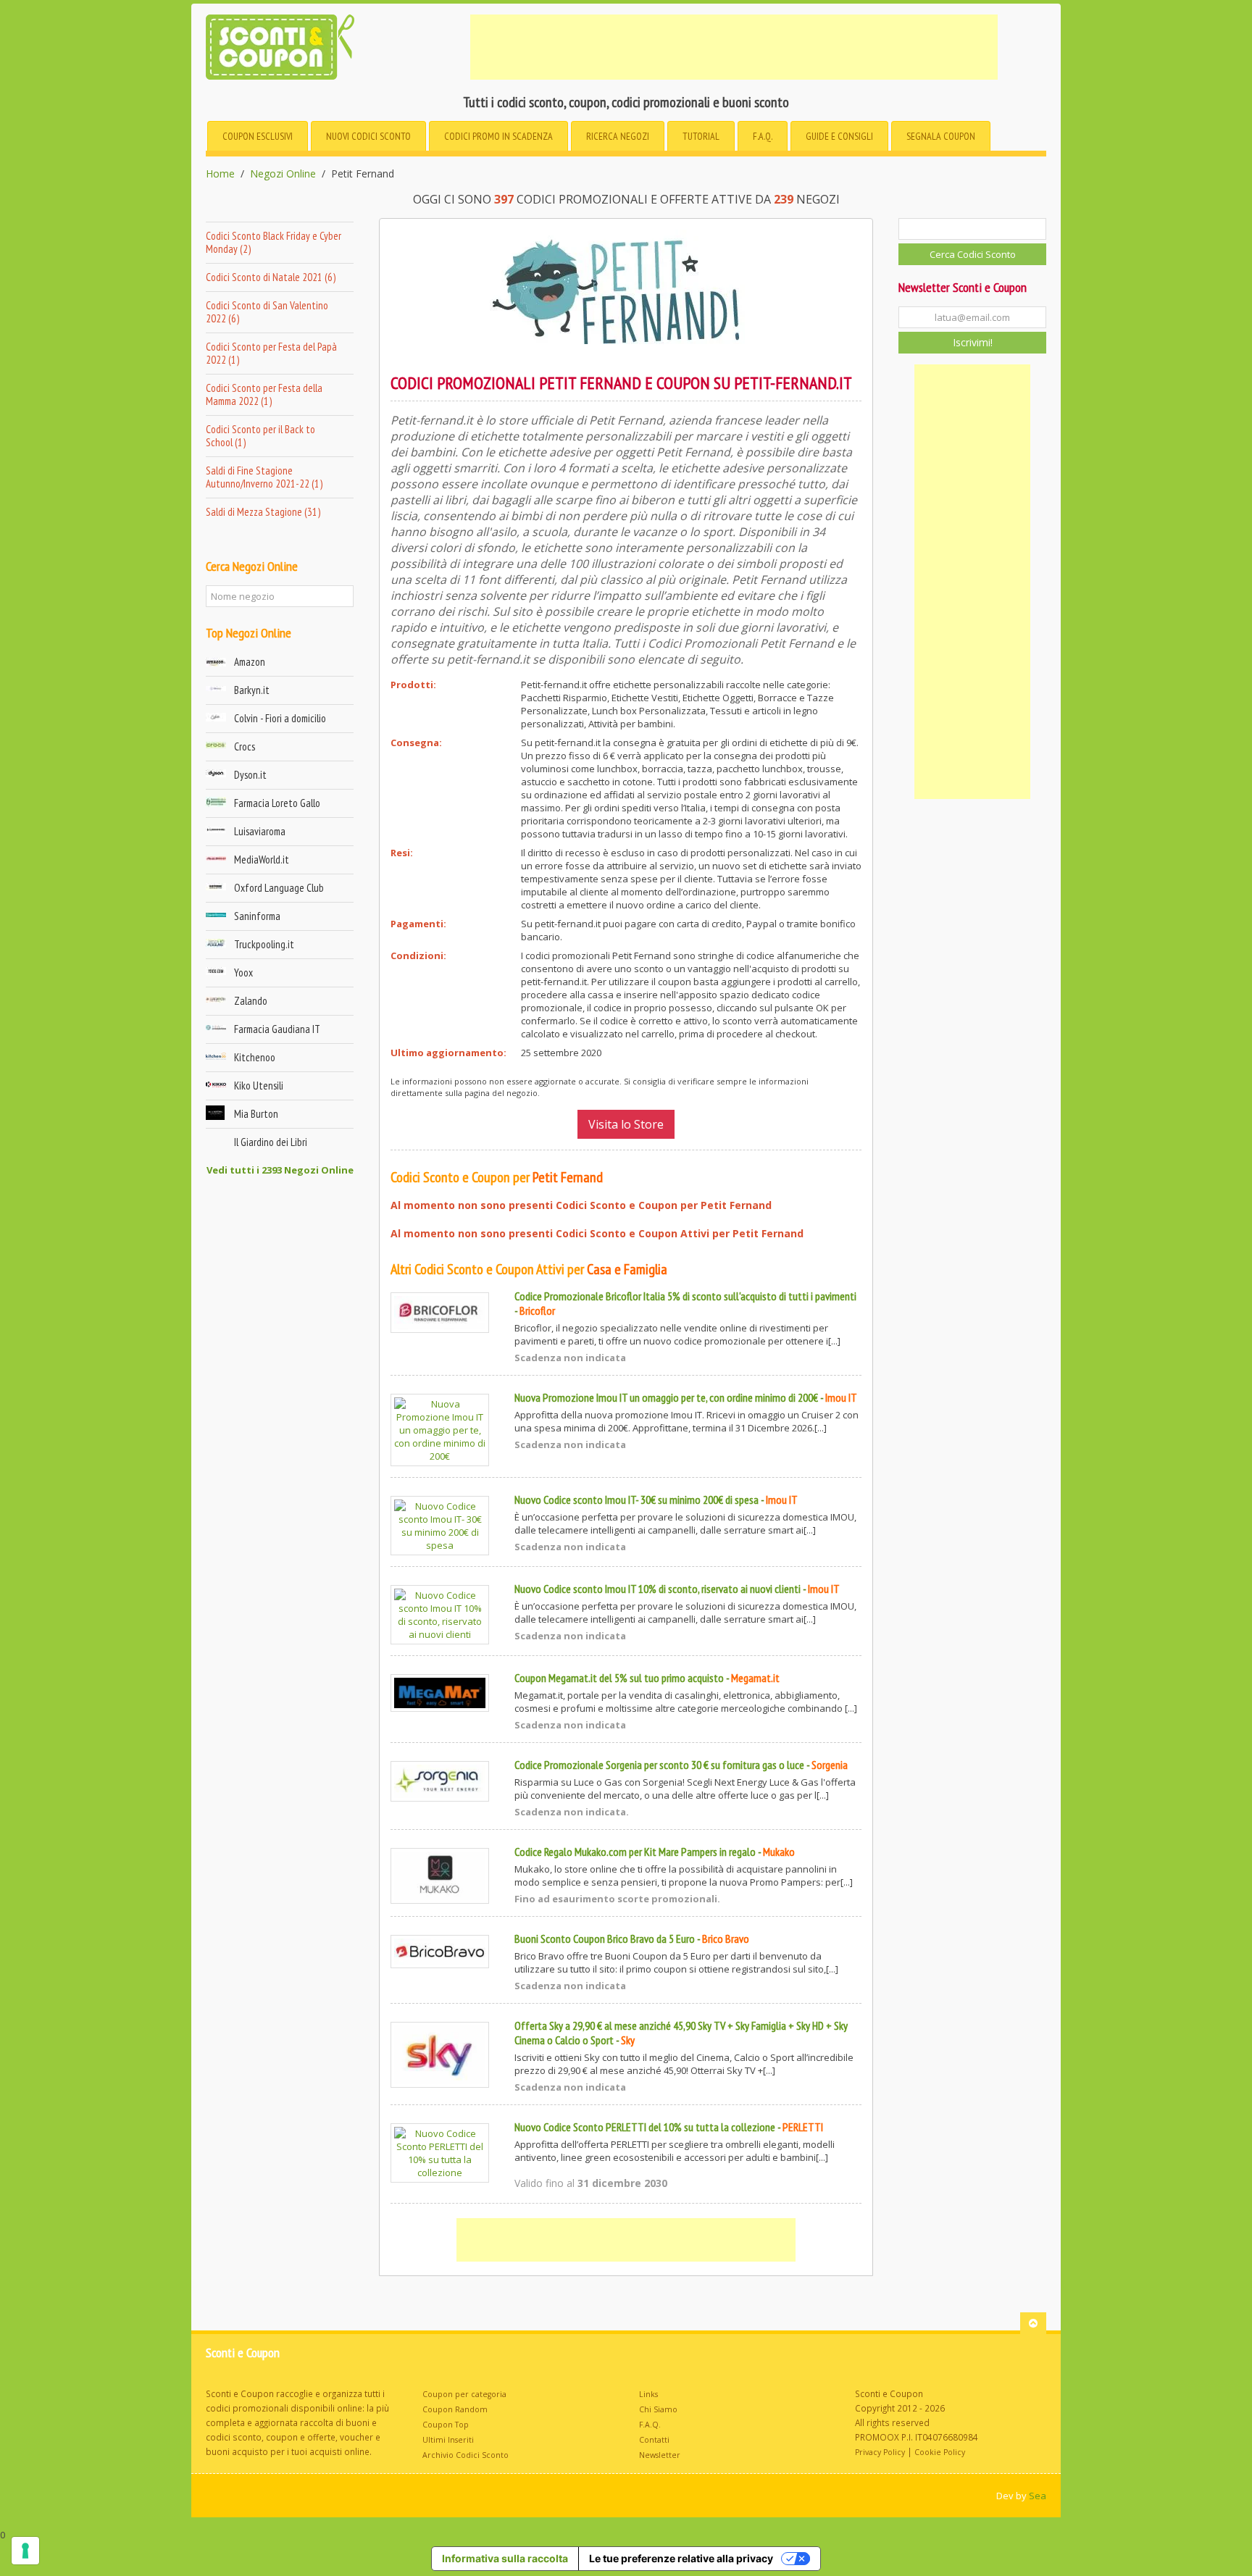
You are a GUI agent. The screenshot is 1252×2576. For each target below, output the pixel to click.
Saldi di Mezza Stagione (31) (263, 512)
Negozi (618, 136)
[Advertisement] (734, 47)
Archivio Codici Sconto (466, 2455)
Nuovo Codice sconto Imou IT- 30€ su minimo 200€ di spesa (637, 1500)
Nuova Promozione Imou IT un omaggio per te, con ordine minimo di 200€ (666, 1397)
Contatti (654, 2440)
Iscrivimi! (973, 342)
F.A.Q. (763, 136)
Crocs (245, 747)
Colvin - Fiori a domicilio (280, 718)
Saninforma (257, 916)
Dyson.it (250, 775)
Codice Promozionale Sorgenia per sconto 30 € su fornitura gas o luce (659, 1765)
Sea (1038, 2496)
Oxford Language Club (279, 888)
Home (220, 174)
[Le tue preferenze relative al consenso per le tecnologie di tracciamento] (25, 2551)
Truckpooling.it (264, 944)
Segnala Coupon (941, 136)
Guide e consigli (839, 136)
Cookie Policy (940, 2452)
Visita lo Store (626, 1124)
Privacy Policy (880, 2452)
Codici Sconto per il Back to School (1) (260, 436)
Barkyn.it (252, 690)
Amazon (250, 662)
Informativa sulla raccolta (505, 2558)
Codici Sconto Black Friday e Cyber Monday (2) (274, 242)
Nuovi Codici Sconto (368, 136)
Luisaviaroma (260, 831)
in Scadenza (498, 136)
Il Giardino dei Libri (271, 1142)
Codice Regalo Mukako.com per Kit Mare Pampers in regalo (635, 1852)
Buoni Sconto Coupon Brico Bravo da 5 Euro (605, 1939)
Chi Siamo (658, 2409)
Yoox (243, 973)
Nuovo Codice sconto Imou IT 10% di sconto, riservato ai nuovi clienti (658, 1589)
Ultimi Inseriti (448, 2440)
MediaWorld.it (262, 860)
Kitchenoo (255, 1057)
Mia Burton (256, 1114)
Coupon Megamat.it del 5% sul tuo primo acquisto (619, 1678)
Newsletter (660, 2455)
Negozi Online (283, 174)
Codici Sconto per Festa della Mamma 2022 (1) (264, 394)
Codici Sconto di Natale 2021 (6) (271, 277)
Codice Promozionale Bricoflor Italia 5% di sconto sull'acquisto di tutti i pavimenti (685, 1296)
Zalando (251, 1001)
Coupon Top (446, 2425)
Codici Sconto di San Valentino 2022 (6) (267, 312)
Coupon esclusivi (258, 136)
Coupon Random (455, 2409)
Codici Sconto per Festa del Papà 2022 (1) (271, 353)
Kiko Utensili (259, 1086)
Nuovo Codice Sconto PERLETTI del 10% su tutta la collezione (645, 2127)
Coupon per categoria (464, 2394)
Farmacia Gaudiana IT (277, 1029)
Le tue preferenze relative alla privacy (681, 2558)
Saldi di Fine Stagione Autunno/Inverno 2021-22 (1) (264, 477)
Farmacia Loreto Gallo (277, 803)
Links (648, 2394)
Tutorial (701, 136)
